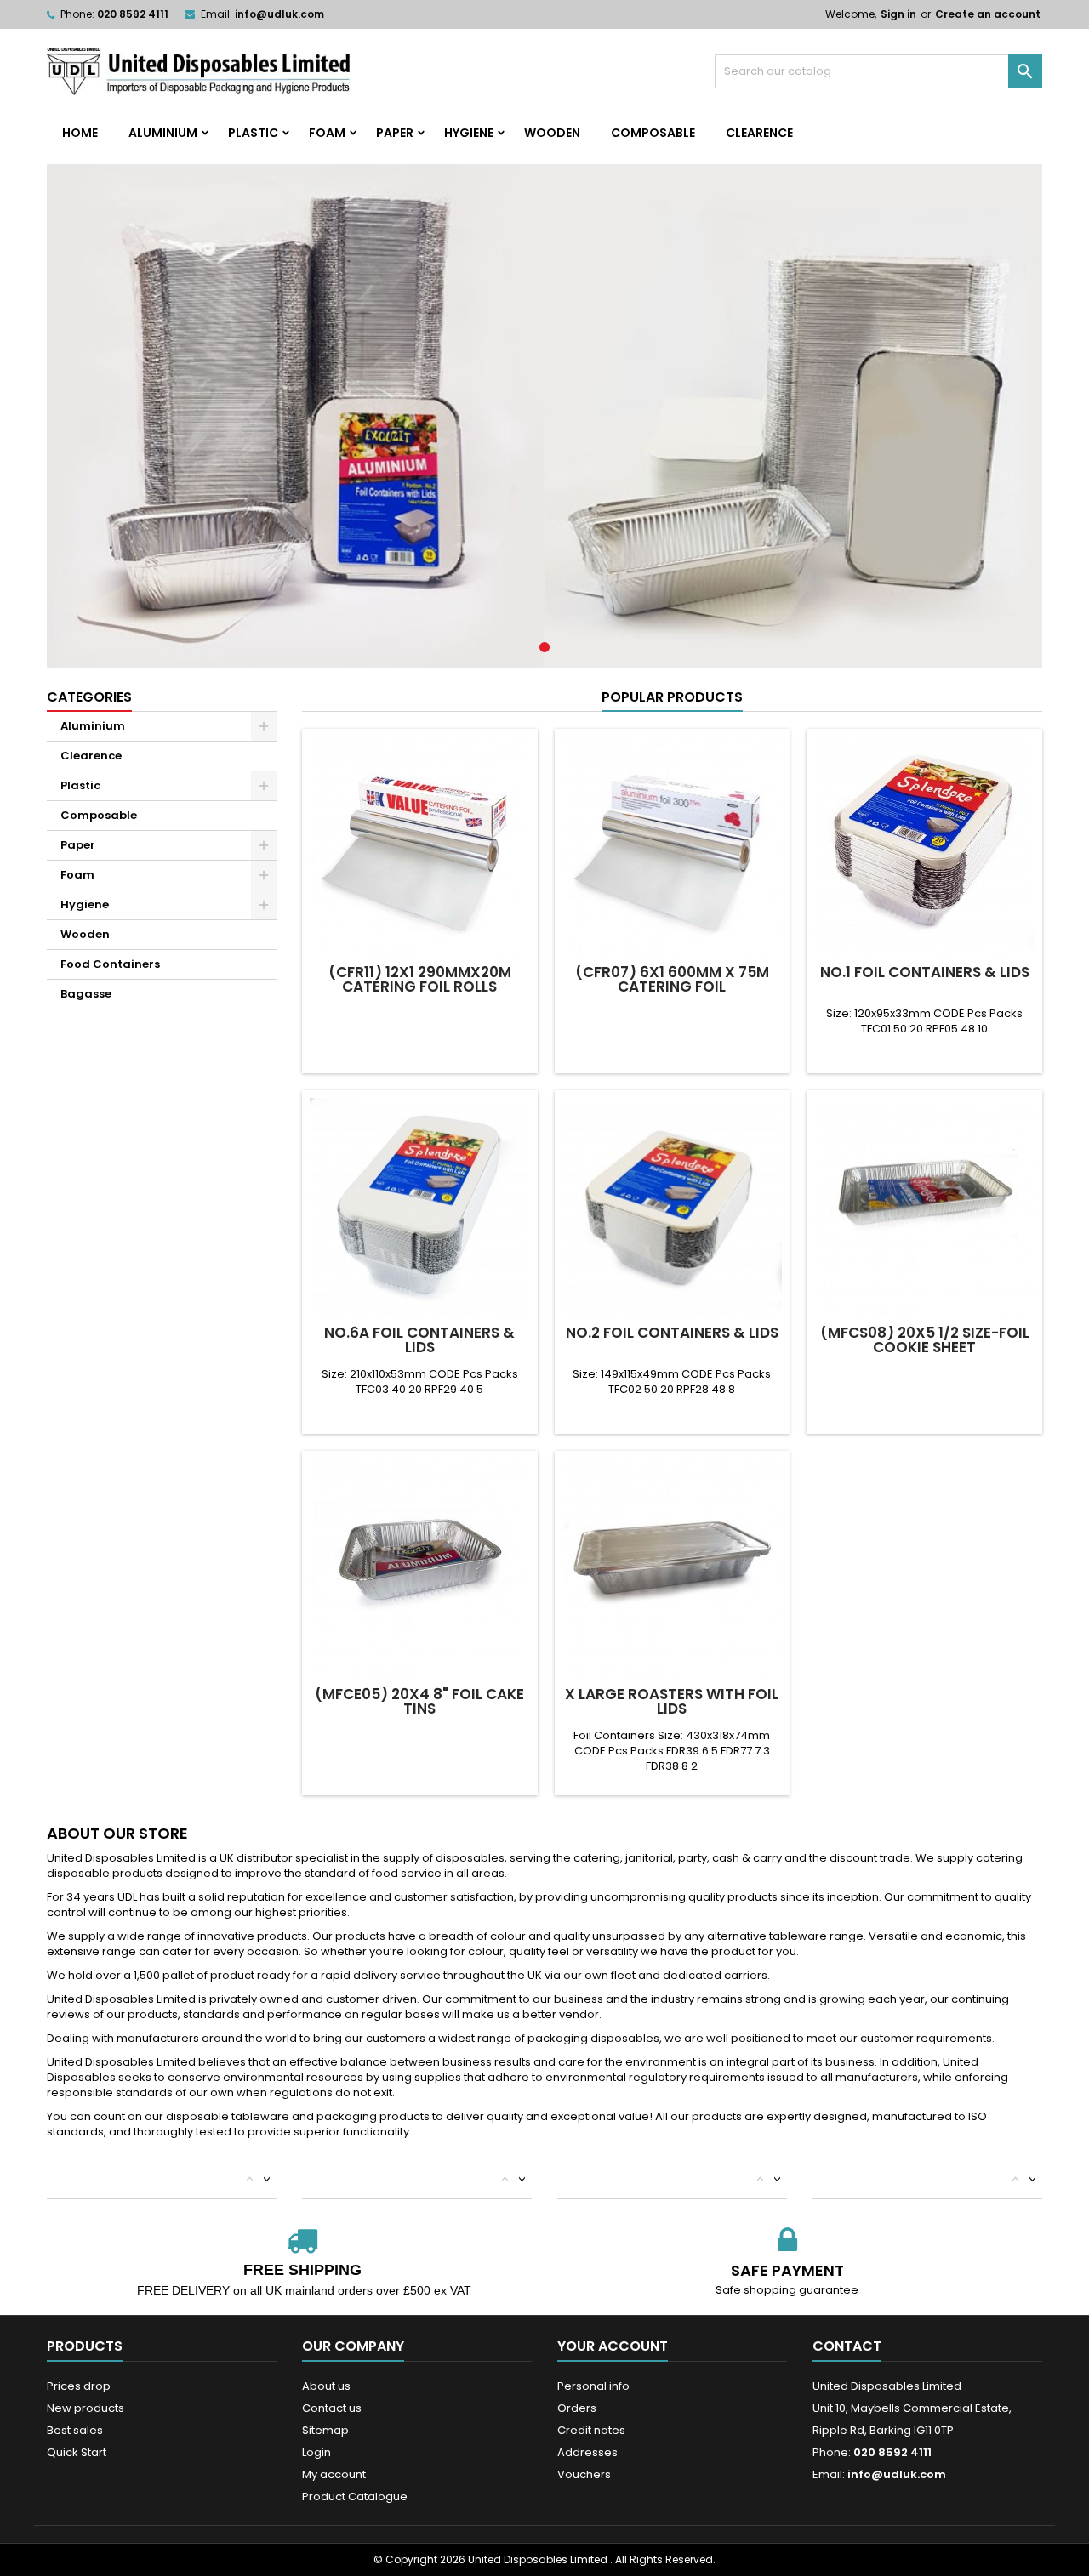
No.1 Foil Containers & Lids (925, 972)
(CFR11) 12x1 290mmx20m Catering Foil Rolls (420, 979)
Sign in (898, 14)
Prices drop (79, 2386)
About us (326, 2386)
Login (316, 2452)
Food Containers (110, 964)
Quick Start (77, 2452)
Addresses (587, 2452)
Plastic (253, 133)
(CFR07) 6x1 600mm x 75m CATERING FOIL (672, 979)
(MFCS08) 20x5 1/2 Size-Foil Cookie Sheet (925, 1340)
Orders (577, 2408)
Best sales (75, 2430)
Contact (847, 2346)
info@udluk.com (279, 14)
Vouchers (584, 2474)
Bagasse (86, 994)
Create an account (988, 14)
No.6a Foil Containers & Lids (419, 1340)
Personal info (593, 2386)
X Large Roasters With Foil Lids (672, 1701)
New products (86, 2408)
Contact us (332, 2408)
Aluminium (163, 133)
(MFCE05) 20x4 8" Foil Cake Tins (419, 1701)
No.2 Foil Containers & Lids (672, 1333)
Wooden (552, 133)
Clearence (759, 133)
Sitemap (325, 2430)
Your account (613, 2346)
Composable (653, 133)
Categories (89, 697)
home (80, 133)
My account (334, 2474)
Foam (327, 133)
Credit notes (591, 2430)
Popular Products (672, 697)
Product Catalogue (355, 2496)
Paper (395, 133)
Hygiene (469, 133)
